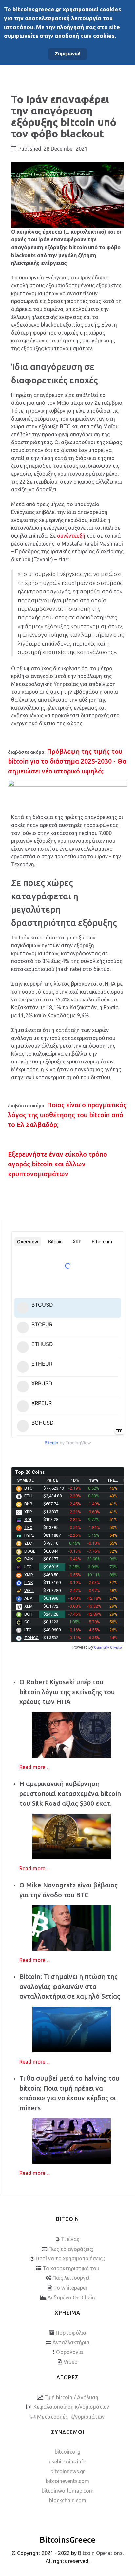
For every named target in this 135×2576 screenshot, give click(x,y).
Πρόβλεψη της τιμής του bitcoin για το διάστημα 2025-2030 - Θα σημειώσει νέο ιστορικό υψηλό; (67, 761)
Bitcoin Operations (100, 2553)
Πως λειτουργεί (71, 2278)
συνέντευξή (71, 536)
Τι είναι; (70, 2239)
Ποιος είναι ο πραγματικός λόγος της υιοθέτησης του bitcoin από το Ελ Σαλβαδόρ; (67, 1115)
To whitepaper (70, 2288)
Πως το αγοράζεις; (71, 2249)
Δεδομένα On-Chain (71, 2298)
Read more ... (34, 1767)
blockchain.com (68, 2500)
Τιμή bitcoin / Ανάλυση (71, 2397)
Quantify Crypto (108, 1647)
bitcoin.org (67, 2452)
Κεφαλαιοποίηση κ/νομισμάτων (71, 2407)
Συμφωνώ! (67, 54)
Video (71, 2362)
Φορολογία (69, 2352)
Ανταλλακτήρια (71, 2342)
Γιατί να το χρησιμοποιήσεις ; (70, 2258)
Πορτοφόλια (71, 2333)
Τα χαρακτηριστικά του (71, 2268)
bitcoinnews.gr (68, 2471)
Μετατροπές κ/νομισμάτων (71, 2417)
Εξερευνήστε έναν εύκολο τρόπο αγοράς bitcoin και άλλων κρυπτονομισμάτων (58, 1164)
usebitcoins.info (68, 2462)
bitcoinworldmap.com (68, 2491)
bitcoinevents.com (67, 2481)
